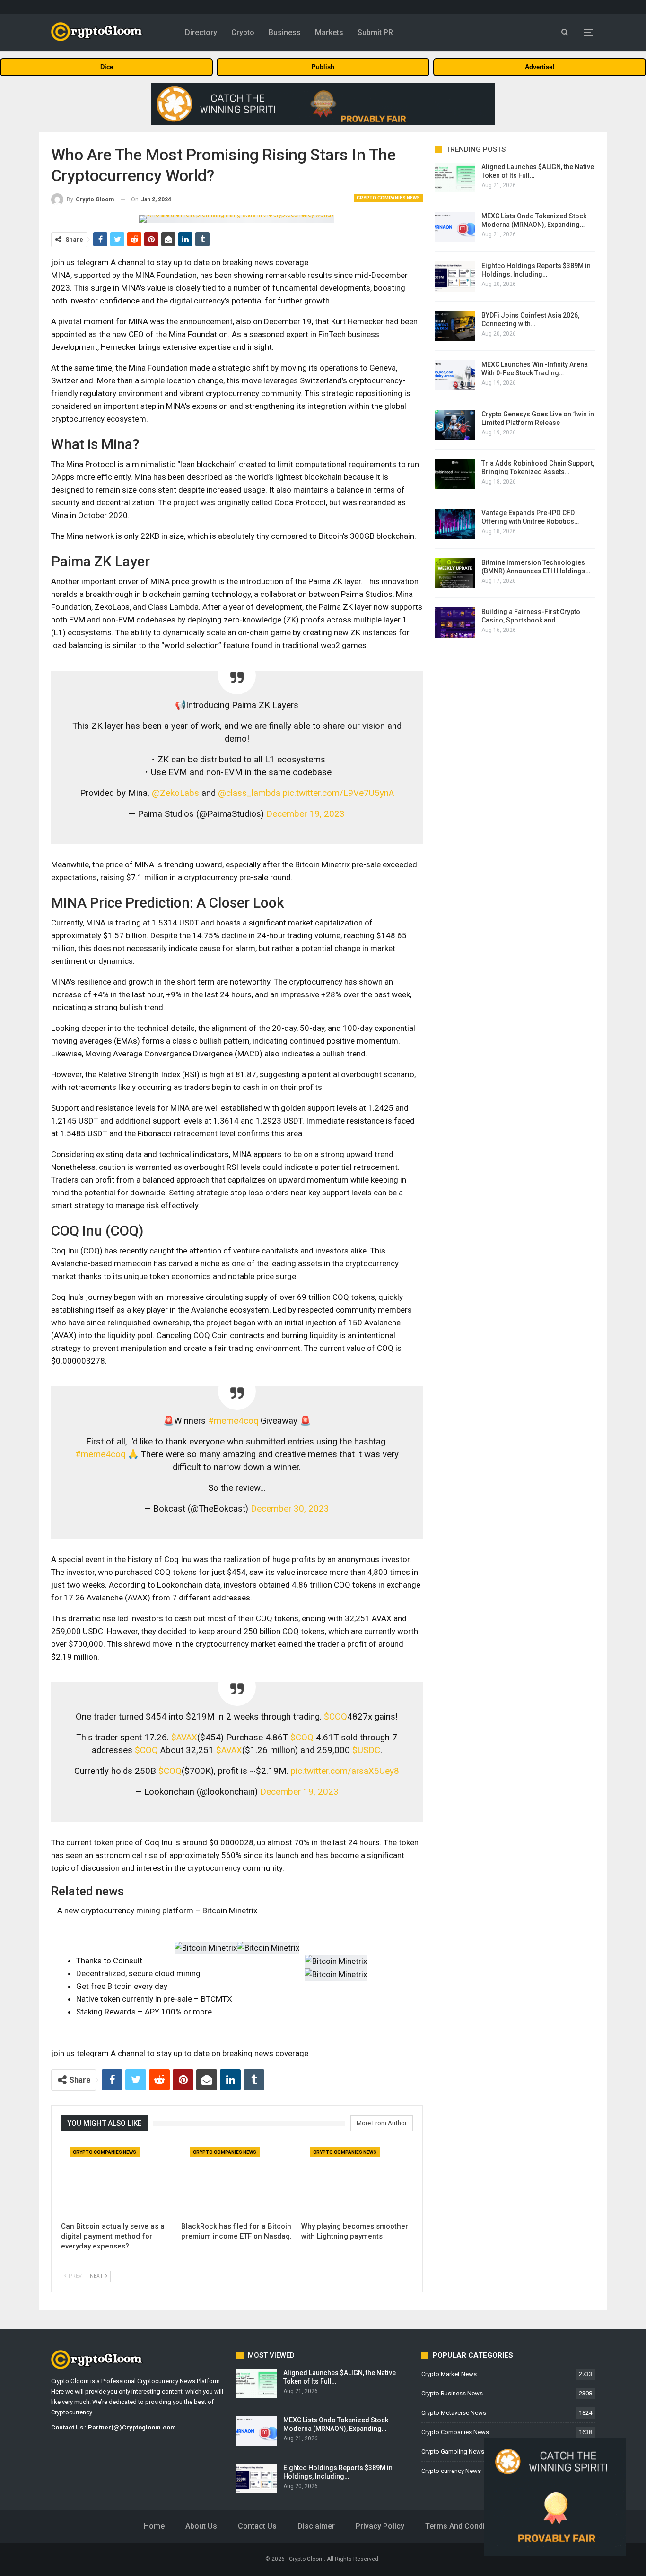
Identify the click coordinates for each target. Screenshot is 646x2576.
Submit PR (375, 32)
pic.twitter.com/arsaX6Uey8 (345, 1771)
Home (154, 2526)
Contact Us (257, 2526)
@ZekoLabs (175, 793)
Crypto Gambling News (453, 2451)
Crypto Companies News (388, 198)
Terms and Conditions (464, 2526)
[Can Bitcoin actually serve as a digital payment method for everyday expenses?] (117, 2178)
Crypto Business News (452, 2393)
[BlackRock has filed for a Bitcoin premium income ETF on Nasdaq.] (237, 2178)
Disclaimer (316, 2526)
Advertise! (540, 67)
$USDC (366, 1750)
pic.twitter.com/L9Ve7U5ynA (338, 793)
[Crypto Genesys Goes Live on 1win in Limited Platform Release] (455, 425)
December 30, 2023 (290, 1509)
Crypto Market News (449, 2374)
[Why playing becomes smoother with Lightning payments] (357, 2178)
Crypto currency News (451, 2471)
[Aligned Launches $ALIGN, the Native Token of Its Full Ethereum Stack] (455, 178)
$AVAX (184, 1738)
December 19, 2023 (306, 814)
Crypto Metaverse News (454, 2413)
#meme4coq (233, 1421)
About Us (201, 2526)
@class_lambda (249, 793)
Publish (323, 67)
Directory (201, 32)
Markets (329, 32)
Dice (107, 67)
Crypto (243, 32)
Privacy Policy (380, 2526)
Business (285, 32)
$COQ (336, 1717)
